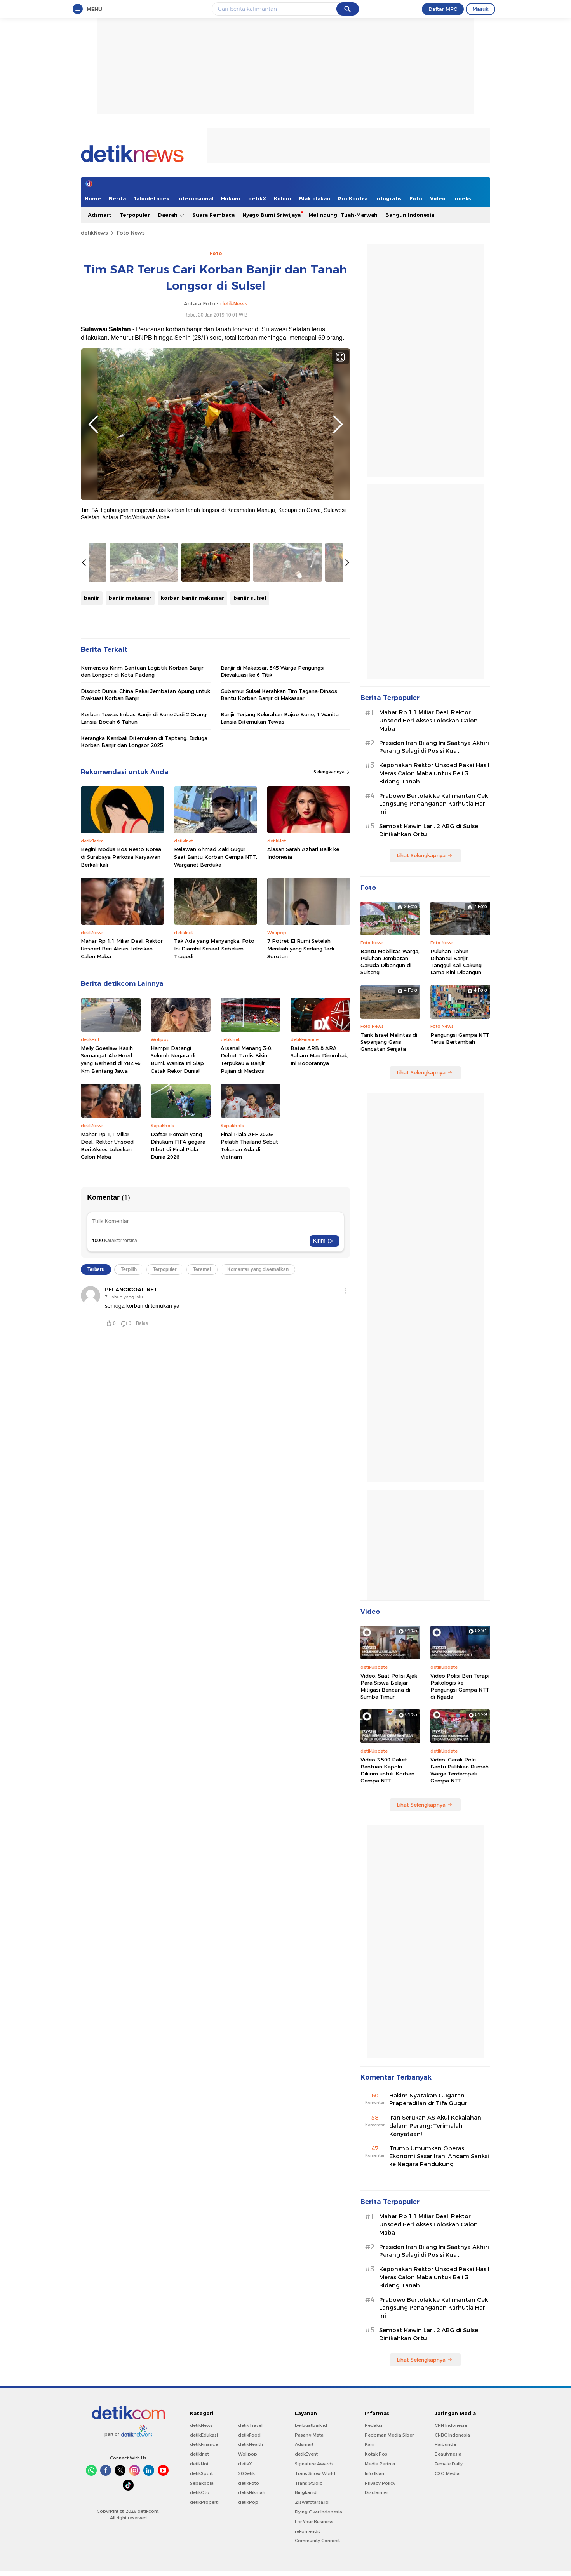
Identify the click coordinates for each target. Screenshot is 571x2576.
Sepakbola (202, 2483)
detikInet (199, 2454)
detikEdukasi (204, 2435)
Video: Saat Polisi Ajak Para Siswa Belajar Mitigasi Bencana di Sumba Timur (389, 1686)
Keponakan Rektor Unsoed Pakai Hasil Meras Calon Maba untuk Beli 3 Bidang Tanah (434, 773)
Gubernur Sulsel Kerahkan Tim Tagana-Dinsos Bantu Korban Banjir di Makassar (279, 694)
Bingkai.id (306, 2492)
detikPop (248, 2502)
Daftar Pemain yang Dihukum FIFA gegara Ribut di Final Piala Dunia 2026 (178, 1146)
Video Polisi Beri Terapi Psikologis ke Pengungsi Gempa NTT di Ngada (460, 1686)
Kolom (283, 198)
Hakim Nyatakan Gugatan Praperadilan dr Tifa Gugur (428, 2100)
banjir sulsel (250, 598)
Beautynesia (448, 2454)
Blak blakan (315, 198)
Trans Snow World (315, 2473)
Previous (93, 424)
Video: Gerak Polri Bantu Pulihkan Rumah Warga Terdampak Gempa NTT (460, 1770)
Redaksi (373, 2425)
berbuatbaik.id (311, 2425)
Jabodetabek (151, 198)
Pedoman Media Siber (389, 2435)
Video (438, 198)
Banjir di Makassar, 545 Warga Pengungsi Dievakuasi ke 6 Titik (272, 671)
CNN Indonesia (451, 2425)
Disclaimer (376, 2492)
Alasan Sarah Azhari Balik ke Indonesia (303, 853)
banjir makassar (130, 598)
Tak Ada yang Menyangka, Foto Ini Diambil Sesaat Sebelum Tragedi (214, 948)
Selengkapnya (330, 772)
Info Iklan (374, 2473)
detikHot (199, 2464)
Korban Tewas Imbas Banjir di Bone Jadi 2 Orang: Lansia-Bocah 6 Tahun (144, 718)
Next (338, 424)
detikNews (94, 233)
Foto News (131, 233)
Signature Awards (314, 2464)
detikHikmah (252, 2492)
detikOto (200, 2492)
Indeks (462, 198)
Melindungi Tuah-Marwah (343, 215)
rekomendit (307, 2531)
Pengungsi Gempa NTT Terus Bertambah (460, 1038)
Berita (117, 198)
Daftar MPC (443, 9)
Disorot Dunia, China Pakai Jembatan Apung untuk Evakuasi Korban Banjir (145, 694)
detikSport (201, 2473)
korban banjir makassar (192, 598)
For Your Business (314, 2522)
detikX (257, 198)
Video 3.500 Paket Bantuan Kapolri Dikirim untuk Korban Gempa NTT (387, 1770)
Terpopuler (135, 215)
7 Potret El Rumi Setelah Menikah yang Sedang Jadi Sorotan (301, 948)
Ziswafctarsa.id (312, 2502)
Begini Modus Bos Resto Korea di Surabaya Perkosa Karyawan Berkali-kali (121, 857)
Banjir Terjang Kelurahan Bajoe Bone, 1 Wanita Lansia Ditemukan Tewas (280, 718)
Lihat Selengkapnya (421, 855)
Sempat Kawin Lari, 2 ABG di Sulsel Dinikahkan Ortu (429, 830)
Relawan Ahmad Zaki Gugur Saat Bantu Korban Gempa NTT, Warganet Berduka (216, 857)
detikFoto (249, 2483)
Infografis (388, 198)
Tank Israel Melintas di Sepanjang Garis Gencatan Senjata (389, 1042)
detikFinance (204, 2444)
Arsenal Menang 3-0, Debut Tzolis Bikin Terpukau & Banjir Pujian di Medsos (246, 1059)
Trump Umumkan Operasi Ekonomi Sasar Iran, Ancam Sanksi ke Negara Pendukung (439, 2157)
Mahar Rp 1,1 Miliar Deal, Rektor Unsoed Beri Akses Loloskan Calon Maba (122, 948)
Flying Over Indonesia (319, 2512)
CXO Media (447, 2473)
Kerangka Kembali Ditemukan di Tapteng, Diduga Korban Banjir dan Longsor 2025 (144, 741)
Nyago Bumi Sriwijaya (272, 215)
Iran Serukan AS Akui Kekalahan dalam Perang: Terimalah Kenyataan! (435, 2126)
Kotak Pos (376, 2454)
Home (93, 198)
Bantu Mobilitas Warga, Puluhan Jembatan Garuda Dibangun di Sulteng (390, 962)
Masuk (480, 9)
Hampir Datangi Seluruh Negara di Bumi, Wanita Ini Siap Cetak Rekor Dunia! (177, 1059)
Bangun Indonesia (410, 215)
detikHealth (251, 2444)
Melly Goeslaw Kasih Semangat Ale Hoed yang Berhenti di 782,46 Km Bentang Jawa (111, 1059)
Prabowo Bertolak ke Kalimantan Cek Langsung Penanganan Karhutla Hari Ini (433, 804)
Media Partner (380, 2464)
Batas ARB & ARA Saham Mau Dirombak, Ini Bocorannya (319, 1056)
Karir (370, 2444)
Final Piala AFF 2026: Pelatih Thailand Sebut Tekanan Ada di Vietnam (249, 1146)
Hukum (231, 198)
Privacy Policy (380, 2483)
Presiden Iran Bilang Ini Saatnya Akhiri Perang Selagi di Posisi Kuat (434, 747)
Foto (416, 198)
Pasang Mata (309, 2435)
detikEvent (306, 2454)
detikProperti (204, 2502)
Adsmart (100, 215)
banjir (92, 598)
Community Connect (317, 2541)
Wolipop (248, 2454)
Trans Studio (309, 2483)
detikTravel (250, 2425)
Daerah (168, 215)
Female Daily (449, 2464)
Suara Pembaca (213, 215)
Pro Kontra (353, 198)
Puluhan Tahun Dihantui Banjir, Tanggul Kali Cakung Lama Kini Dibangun (456, 962)
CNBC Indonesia (452, 2435)
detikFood (249, 2435)
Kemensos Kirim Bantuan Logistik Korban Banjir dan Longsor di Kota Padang (142, 671)
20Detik (246, 2473)
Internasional (195, 198)
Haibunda (445, 2444)
